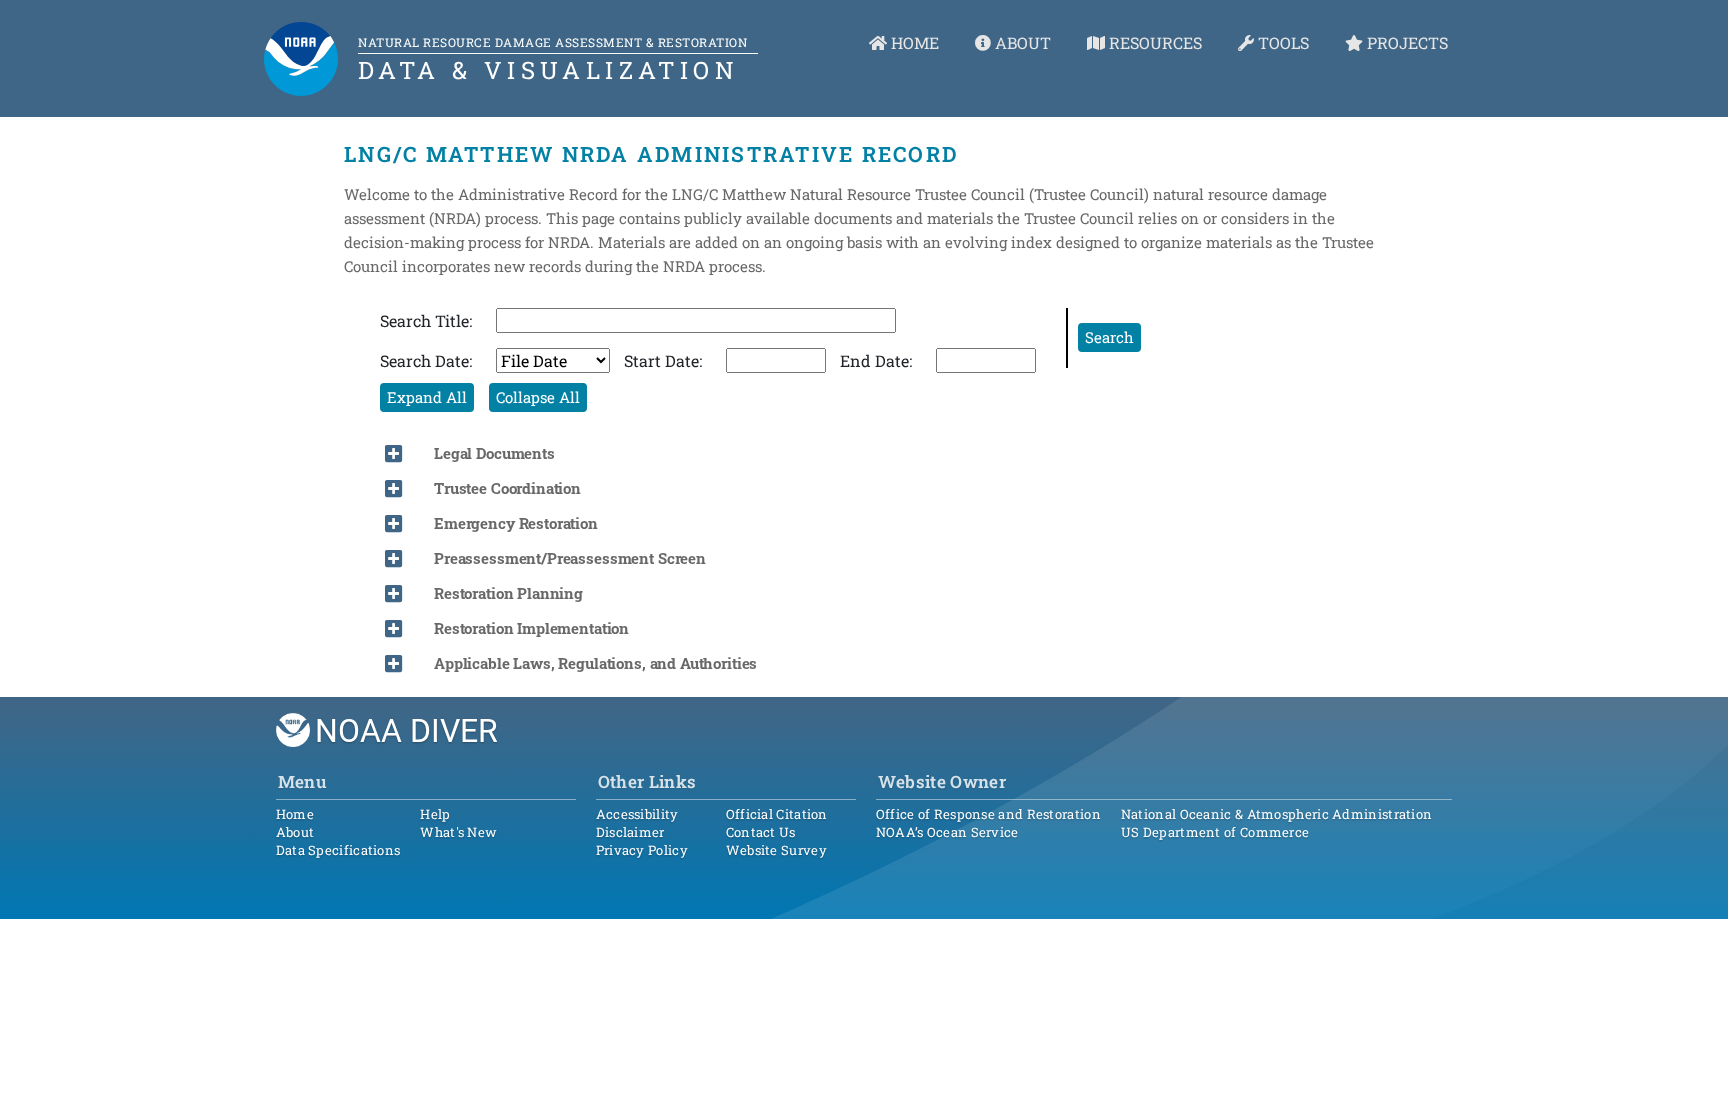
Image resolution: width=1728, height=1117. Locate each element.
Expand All (427, 397)
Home (295, 814)
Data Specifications (338, 850)
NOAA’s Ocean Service (947, 832)
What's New (458, 832)
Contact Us (761, 832)
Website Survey (776, 850)
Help (435, 814)
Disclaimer (630, 832)
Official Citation (777, 814)
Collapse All (538, 397)
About (295, 832)
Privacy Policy (642, 850)
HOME (913, 42)
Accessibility (637, 814)
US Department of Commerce (1215, 832)
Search (1109, 337)
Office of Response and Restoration (988, 814)
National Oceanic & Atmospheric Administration (1277, 814)
